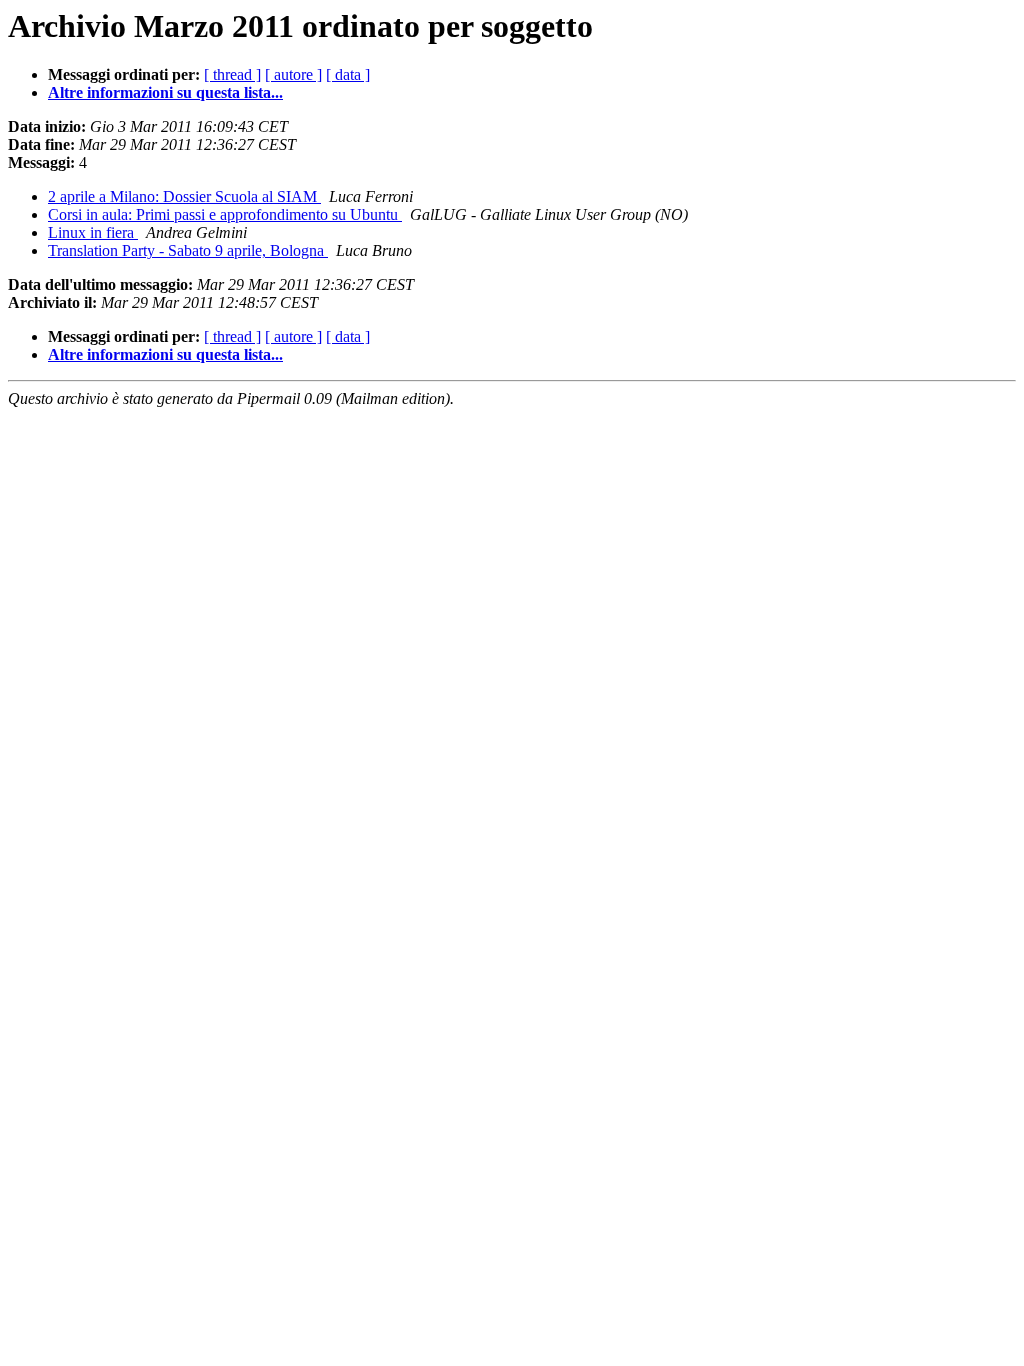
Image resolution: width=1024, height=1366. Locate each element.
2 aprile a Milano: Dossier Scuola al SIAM (184, 196)
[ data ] (348, 74)
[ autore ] (293, 74)
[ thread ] (232, 74)
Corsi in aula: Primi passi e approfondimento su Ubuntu (225, 214)
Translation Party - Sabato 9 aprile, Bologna (188, 250)
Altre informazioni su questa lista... (165, 92)
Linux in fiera (93, 232)
